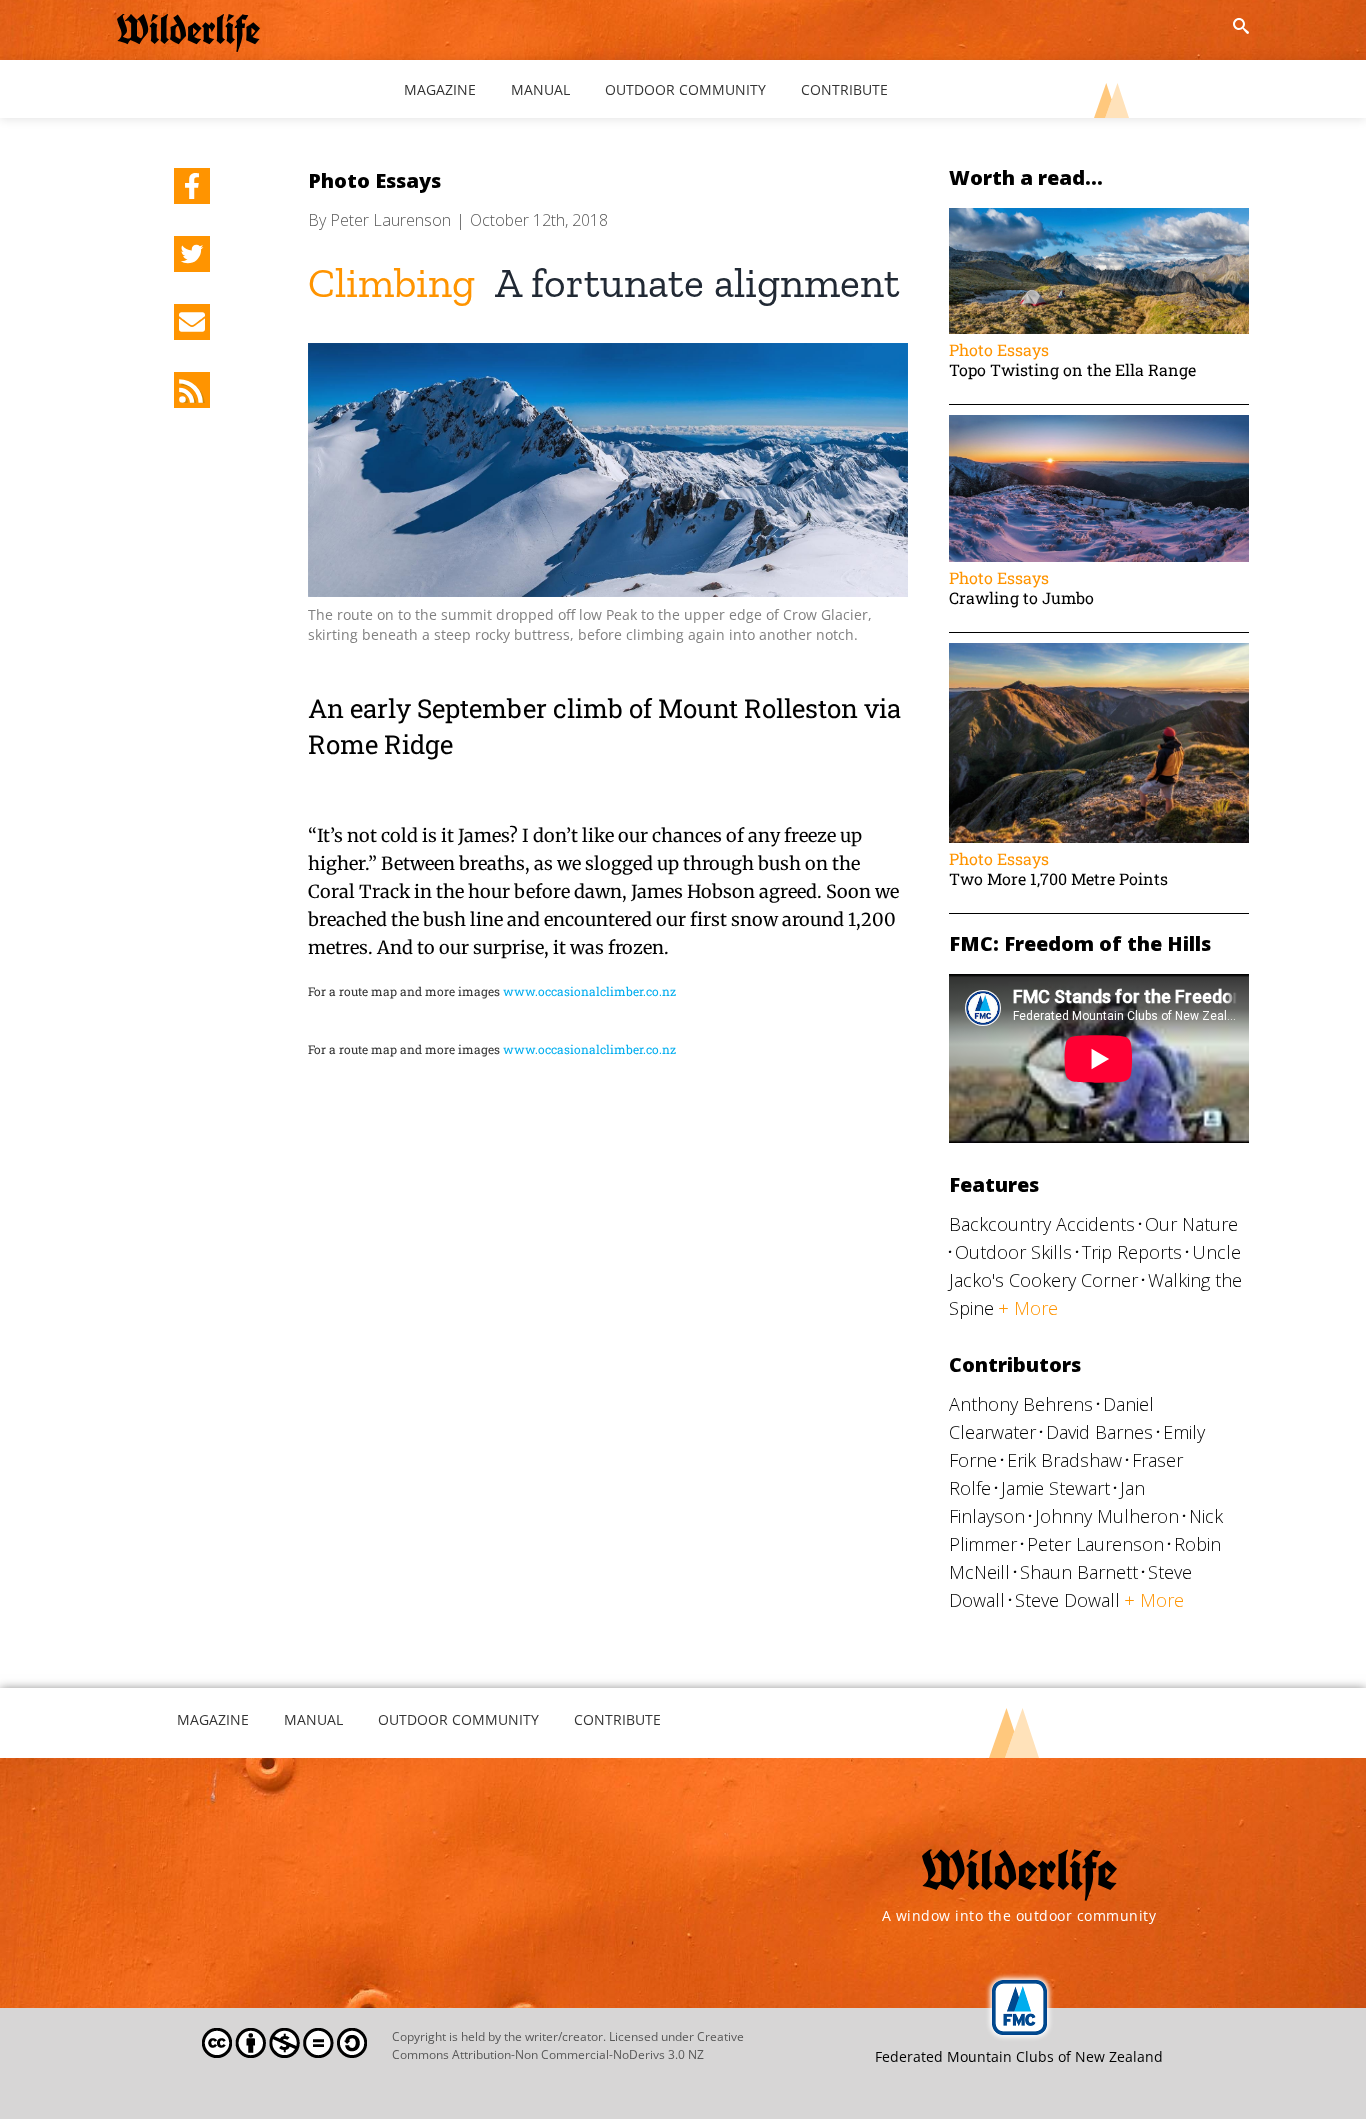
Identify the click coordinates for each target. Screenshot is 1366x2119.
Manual (313, 1719)
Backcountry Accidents (1042, 1224)
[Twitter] (192, 254)
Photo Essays (374, 180)
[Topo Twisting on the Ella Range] (1099, 217)
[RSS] (192, 390)
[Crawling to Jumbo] (1099, 424)
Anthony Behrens (1021, 1404)
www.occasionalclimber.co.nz (589, 991)
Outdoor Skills (1013, 1252)
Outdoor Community (458, 1719)
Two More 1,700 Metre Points (1058, 878)
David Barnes (1099, 1432)
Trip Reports (1132, 1252)
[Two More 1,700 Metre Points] (1099, 652)
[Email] (192, 322)
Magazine (213, 1719)
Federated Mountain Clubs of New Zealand (1019, 2056)
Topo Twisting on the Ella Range (1072, 369)
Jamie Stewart (1055, 1488)
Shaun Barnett (1079, 1572)
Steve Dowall (1067, 1600)
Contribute (617, 1719)
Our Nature (1191, 1224)
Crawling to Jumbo (1021, 597)
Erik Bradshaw (1064, 1460)
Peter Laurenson (390, 220)
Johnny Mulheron (1107, 1516)
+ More (1028, 1308)
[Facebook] (192, 186)
